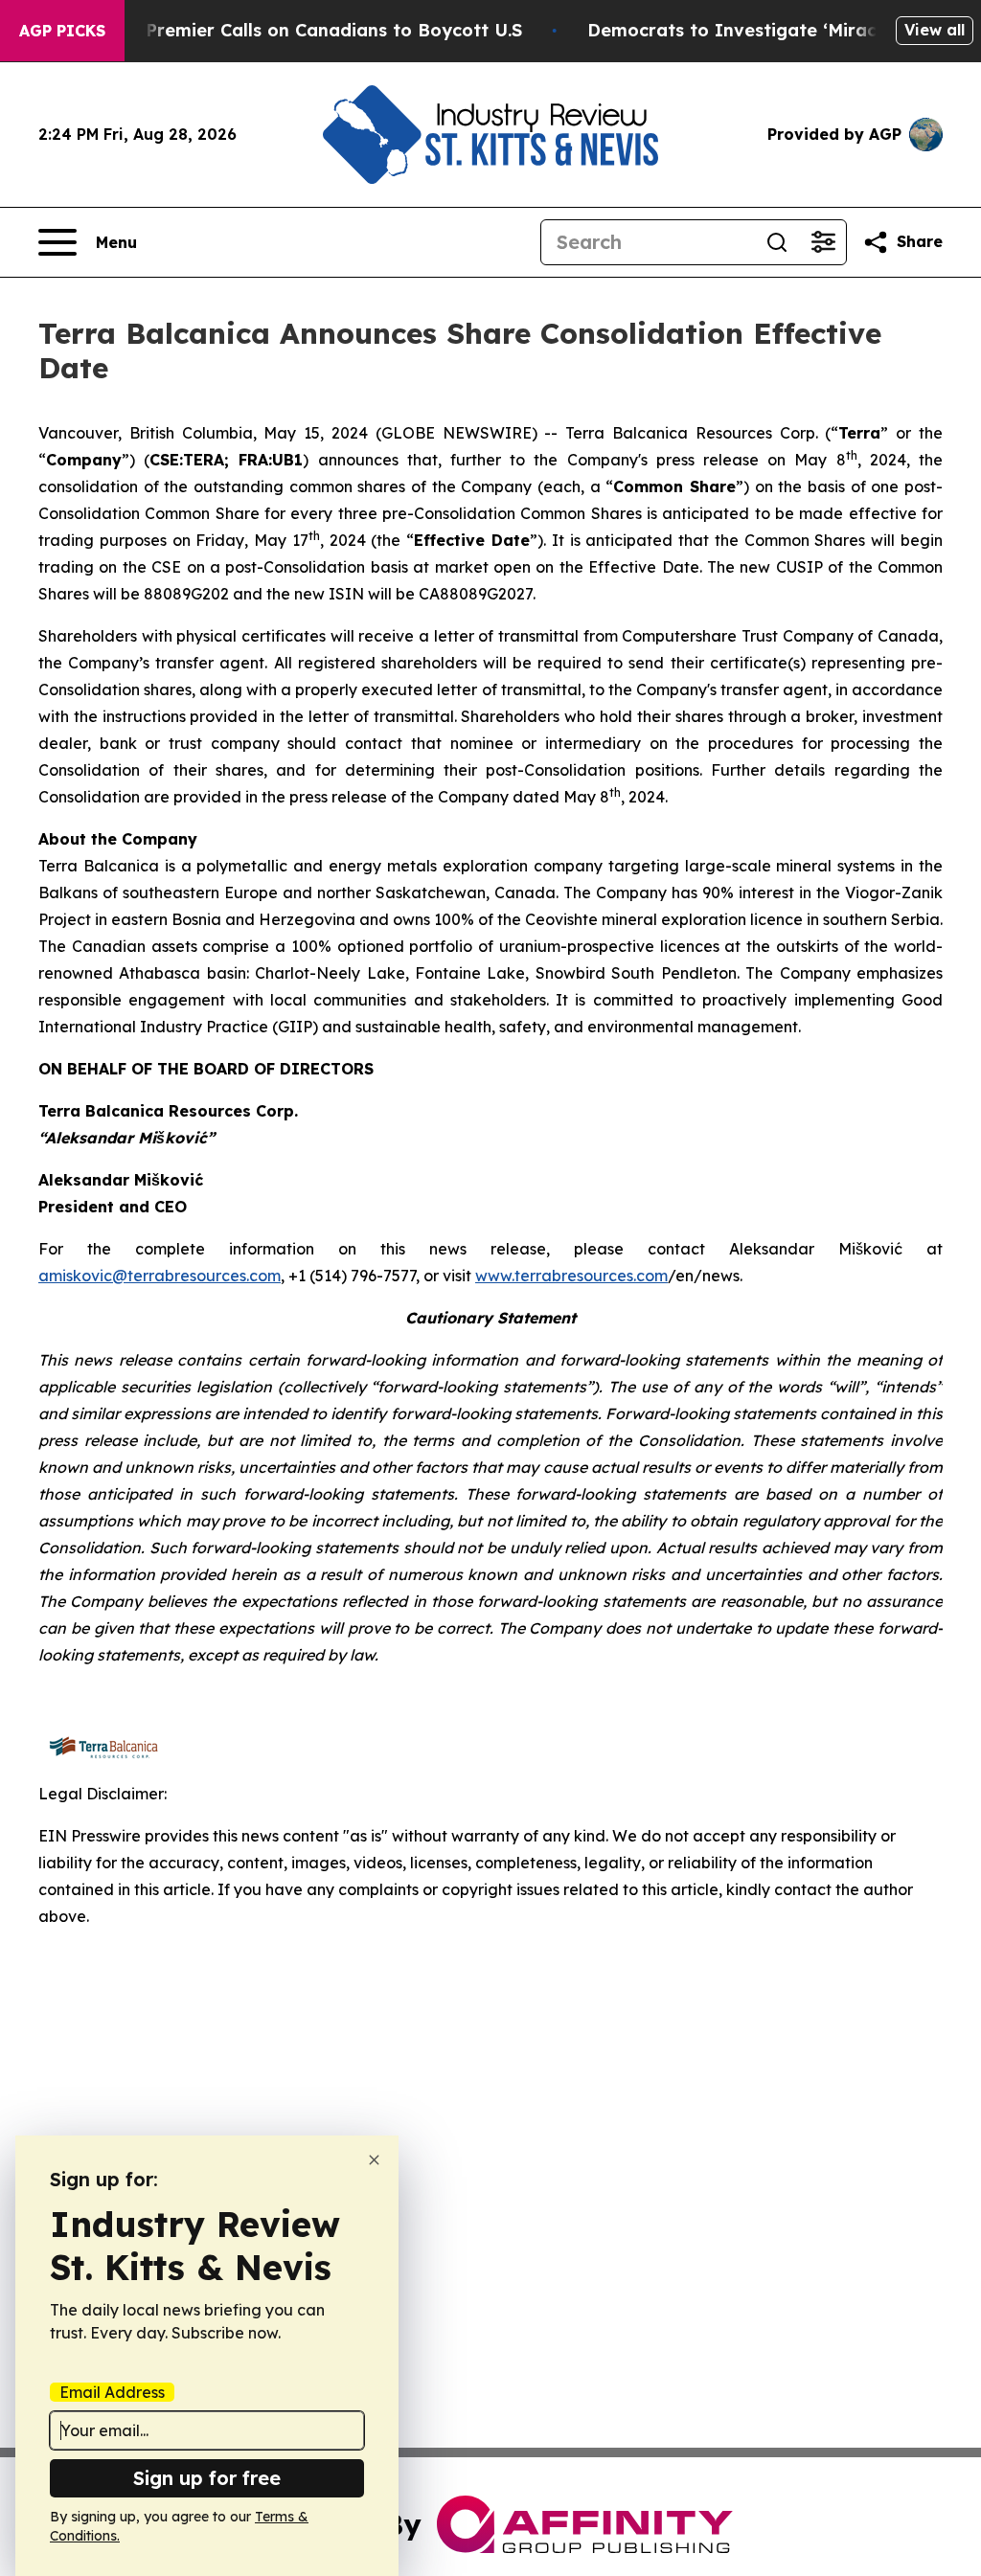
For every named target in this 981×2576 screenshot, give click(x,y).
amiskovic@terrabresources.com (160, 1276)
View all (935, 30)
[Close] (374, 2160)
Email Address (112, 2392)
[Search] (777, 242)
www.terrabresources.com (571, 1276)
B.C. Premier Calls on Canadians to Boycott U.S (315, 30)
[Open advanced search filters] (823, 242)
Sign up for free (207, 2478)
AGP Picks (62, 31)
